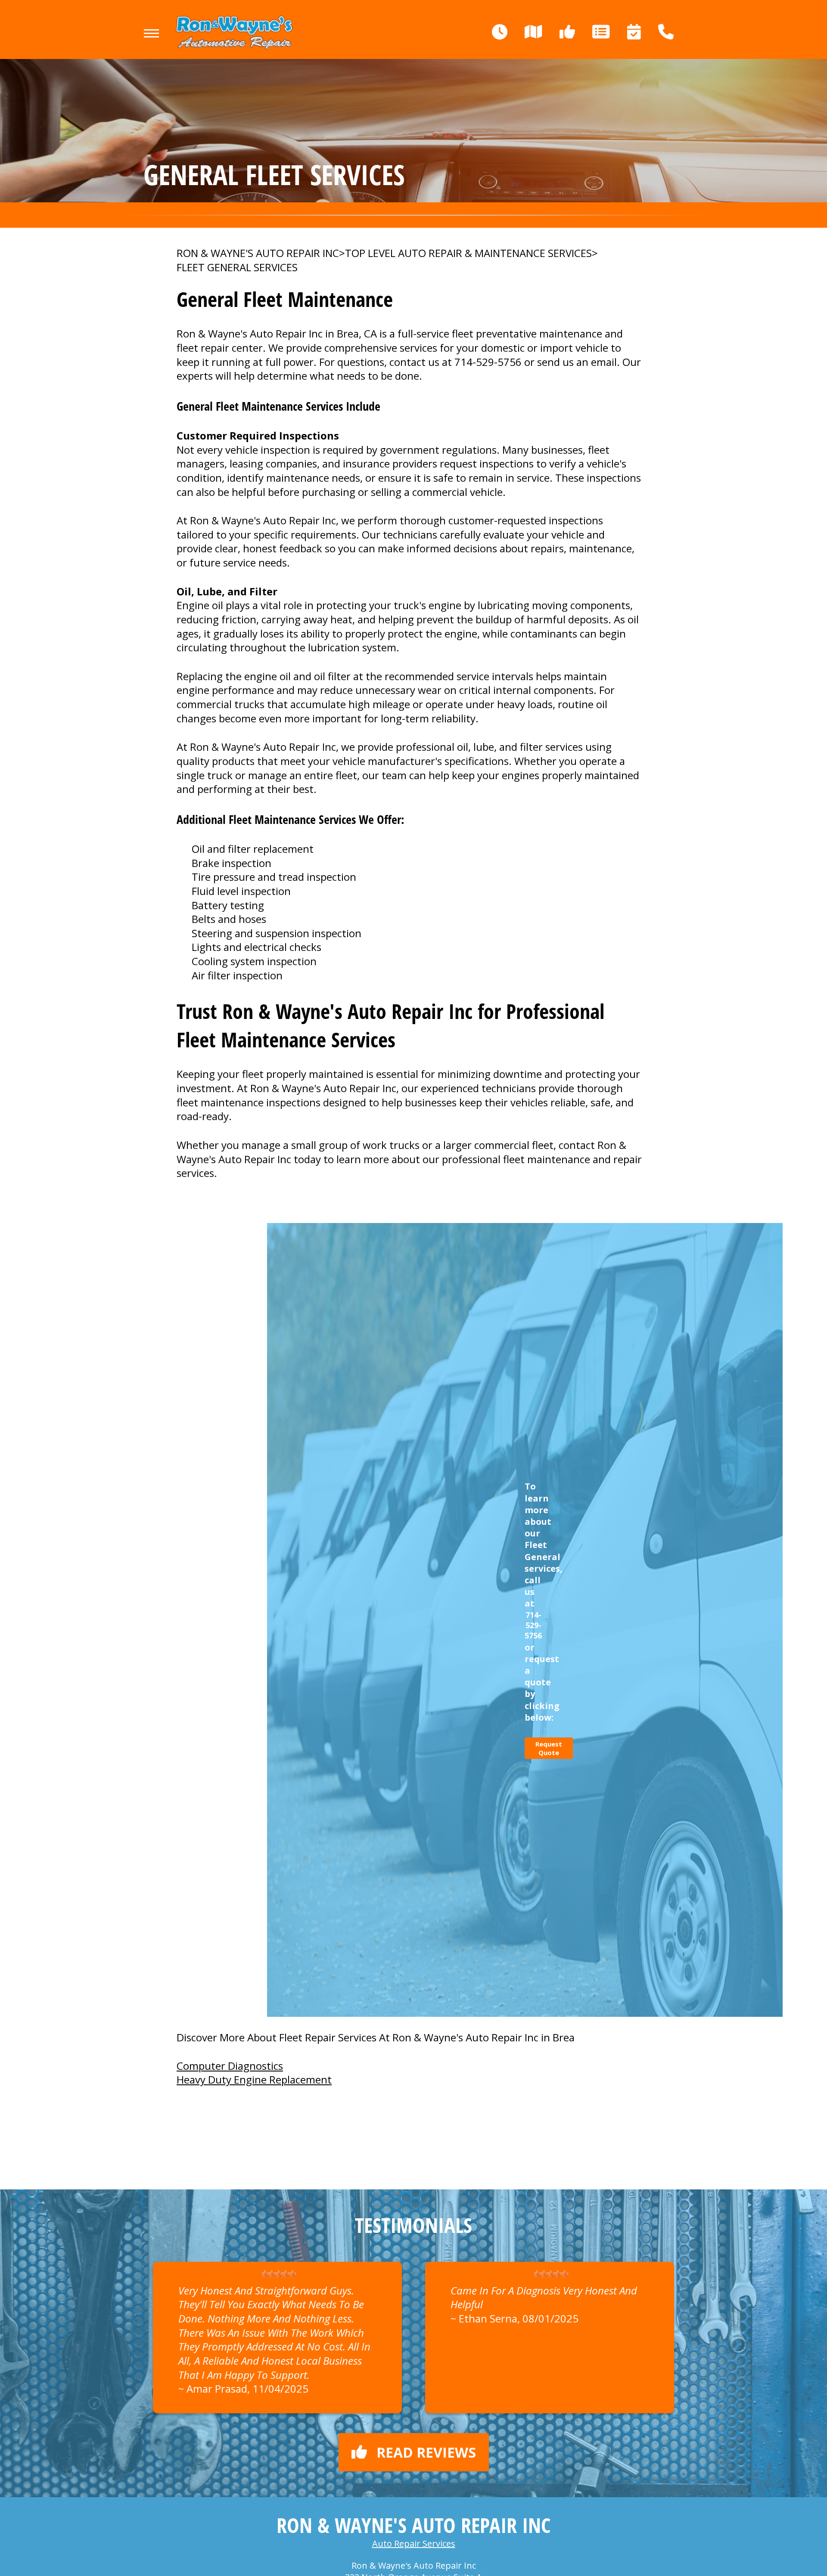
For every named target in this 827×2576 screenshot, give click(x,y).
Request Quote (549, 1748)
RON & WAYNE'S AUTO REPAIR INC (258, 253)
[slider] (279, 2274)
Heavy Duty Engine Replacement (254, 2079)
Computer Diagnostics (230, 2066)
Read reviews (426, 2452)
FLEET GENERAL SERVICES (237, 267)
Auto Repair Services (414, 2543)
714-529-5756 (488, 362)
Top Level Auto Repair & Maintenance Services (468, 253)
